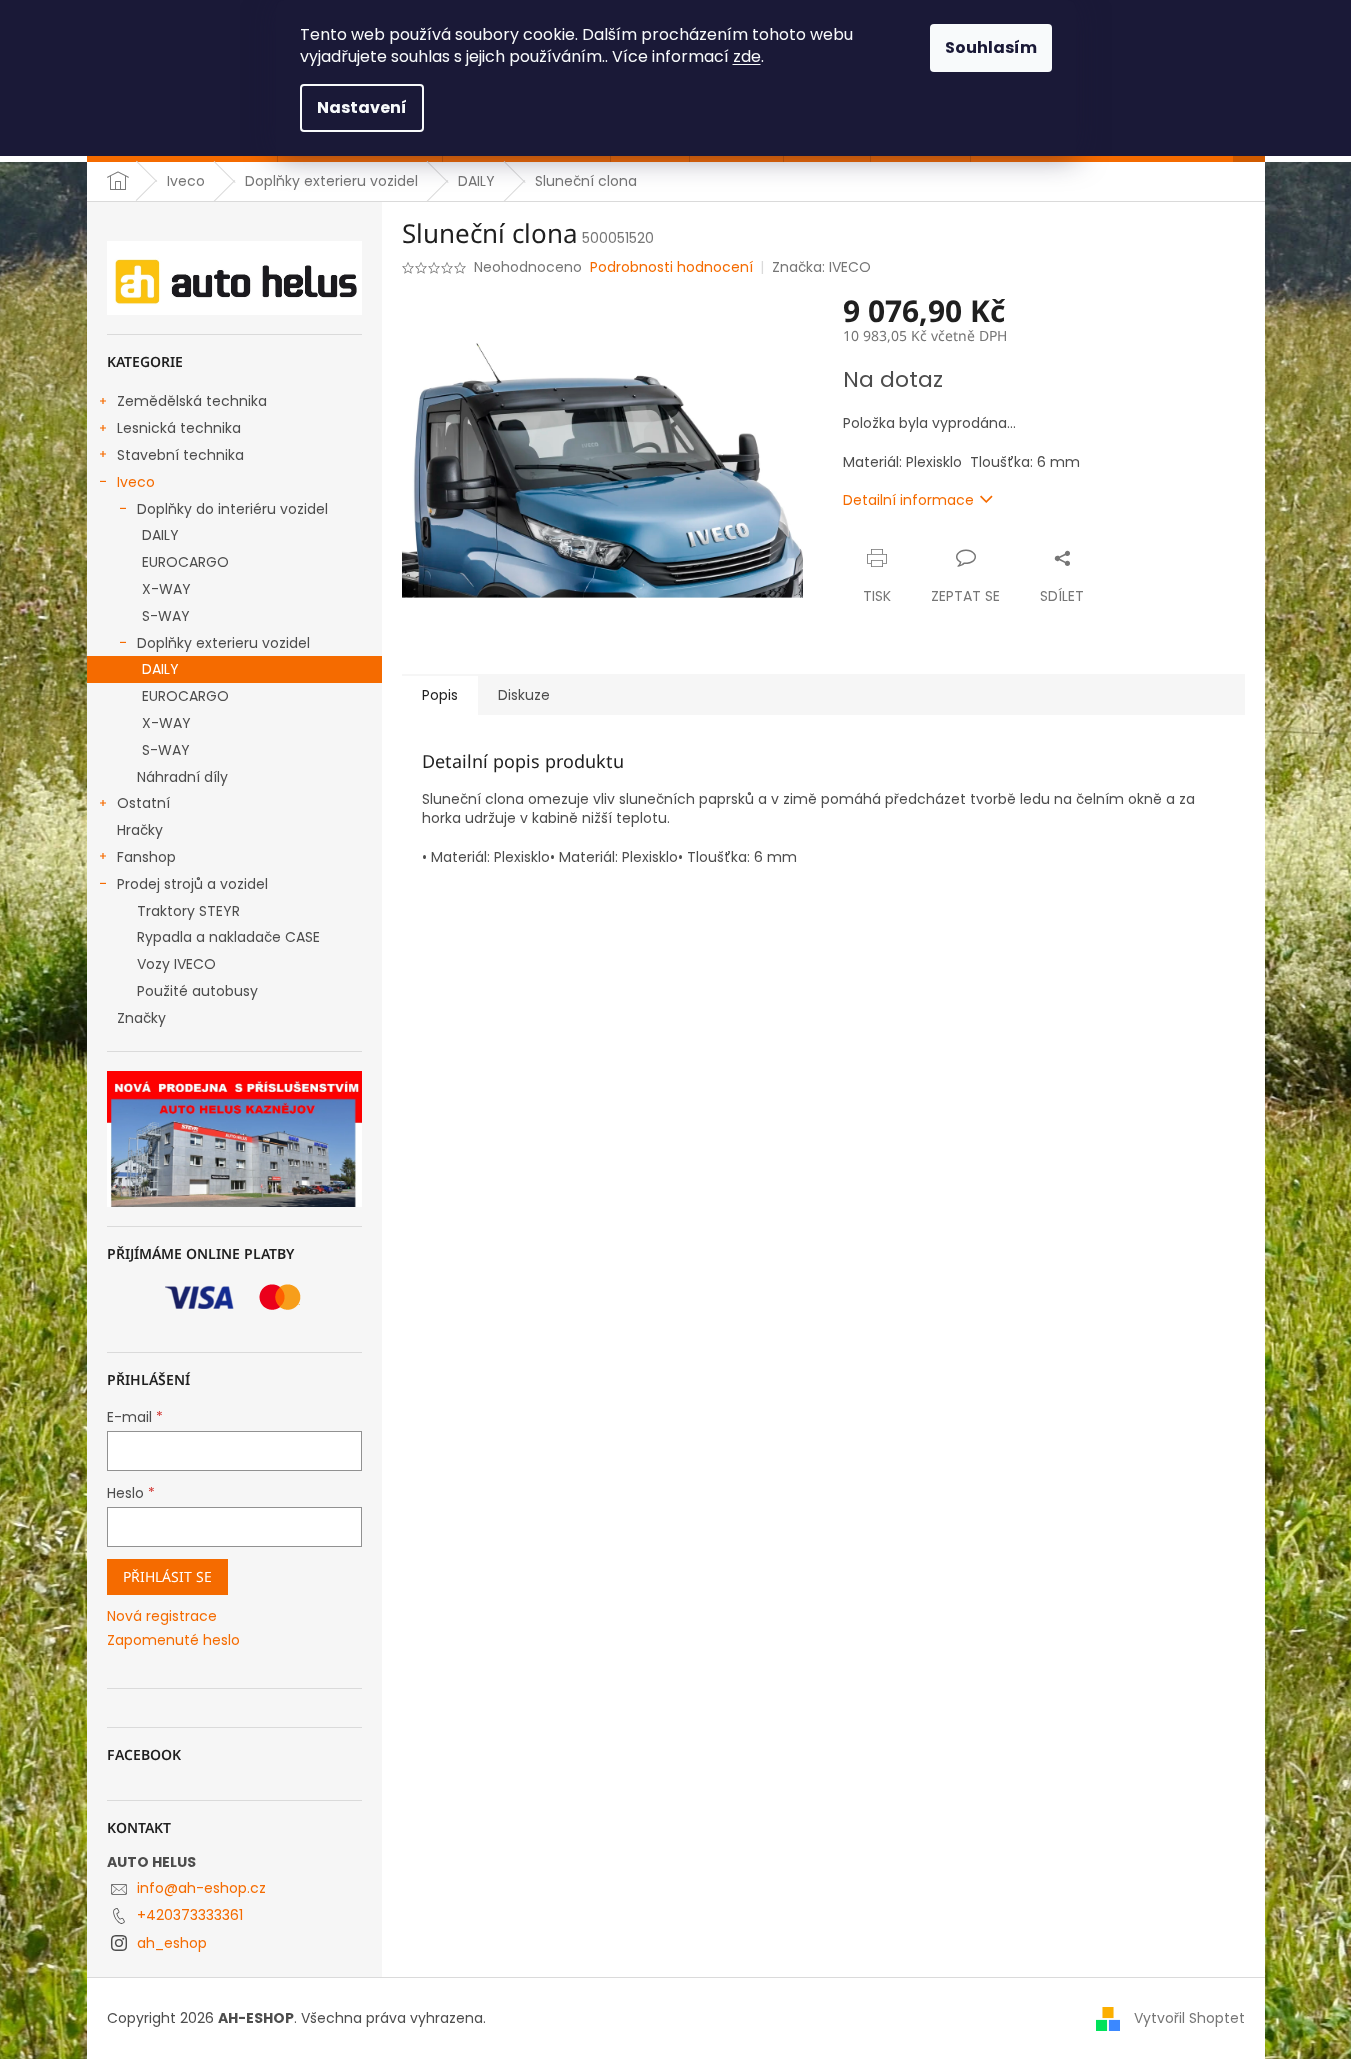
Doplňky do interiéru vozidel (232, 509)
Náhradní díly (182, 777)
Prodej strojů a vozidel (192, 884)
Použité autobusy (197, 991)
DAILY (160, 535)
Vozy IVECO (176, 964)
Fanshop (146, 857)
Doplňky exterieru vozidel (223, 643)
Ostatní (143, 803)
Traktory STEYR (188, 911)
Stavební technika (180, 455)
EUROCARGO (185, 562)
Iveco (136, 482)
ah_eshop (172, 1943)
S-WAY (166, 616)
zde (747, 56)
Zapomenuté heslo (173, 1640)
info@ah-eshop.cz (201, 1888)
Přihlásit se (167, 1576)
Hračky (140, 830)
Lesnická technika (179, 428)
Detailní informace (908, 500)
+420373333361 (190, 1915)
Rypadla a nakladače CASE (228, 937)
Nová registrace (162, 1616)
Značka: (821, 267)
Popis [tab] (440, 695)
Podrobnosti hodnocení (671, 267)
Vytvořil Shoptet (1189, 2018)
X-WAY (166, 589)
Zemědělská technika (192, 401)
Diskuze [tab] (524, 695)
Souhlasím (991, 47)
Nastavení (362, 107)
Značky (141, 1018)
